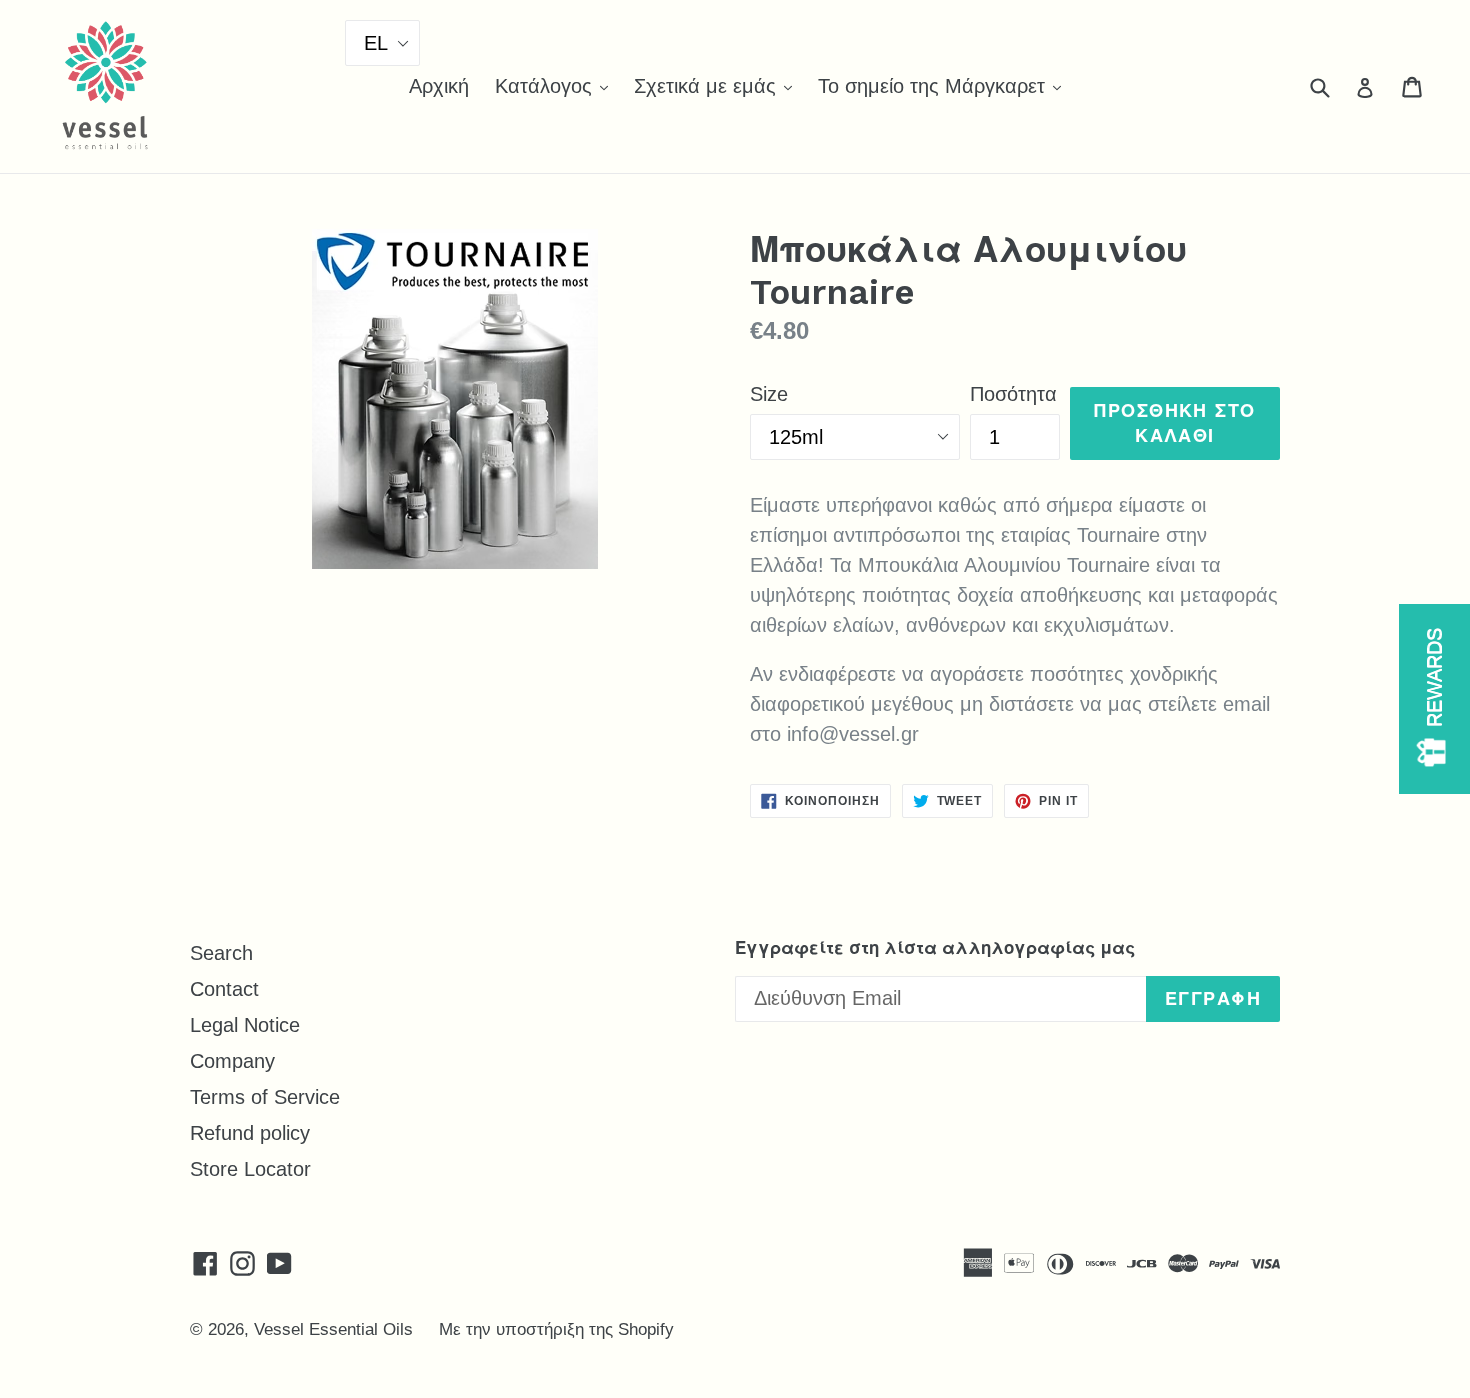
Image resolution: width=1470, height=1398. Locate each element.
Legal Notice (245, 1025)
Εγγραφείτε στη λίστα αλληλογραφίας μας (935, 948)
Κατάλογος (556, 85)
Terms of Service (265, 1097)
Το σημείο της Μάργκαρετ (944, 85)
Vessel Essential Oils (333, 1329)
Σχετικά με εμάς (718, 85)
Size (769, 394)
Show (1434, 699)
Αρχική (439, 86)
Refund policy (250, 1133)
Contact (224, 989)
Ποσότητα (1013, 394)
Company (232, 1061)
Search (221, 953)
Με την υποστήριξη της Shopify (556, 1329)
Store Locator (250, 1169)
